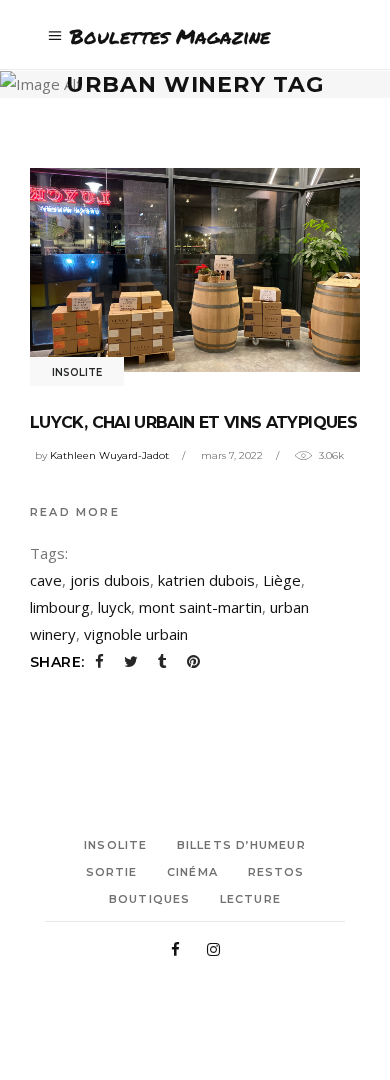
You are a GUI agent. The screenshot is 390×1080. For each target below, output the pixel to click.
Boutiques (149, 899)
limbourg (60, 607)
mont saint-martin (200, 607)
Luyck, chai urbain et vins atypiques (193, 422)
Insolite (77, 372)
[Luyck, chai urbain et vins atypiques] (195, 269)
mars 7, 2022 (232, 455)
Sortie (112, 872)
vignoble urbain (136, 634)
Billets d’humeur (241, 845)
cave (46, 580)
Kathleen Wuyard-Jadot (109, 455)
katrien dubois (206, 580)
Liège (282, 580)
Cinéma (192, 872)
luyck (114, 607)
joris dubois (110, 580)
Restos (276, 872)
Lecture (250, 899)
